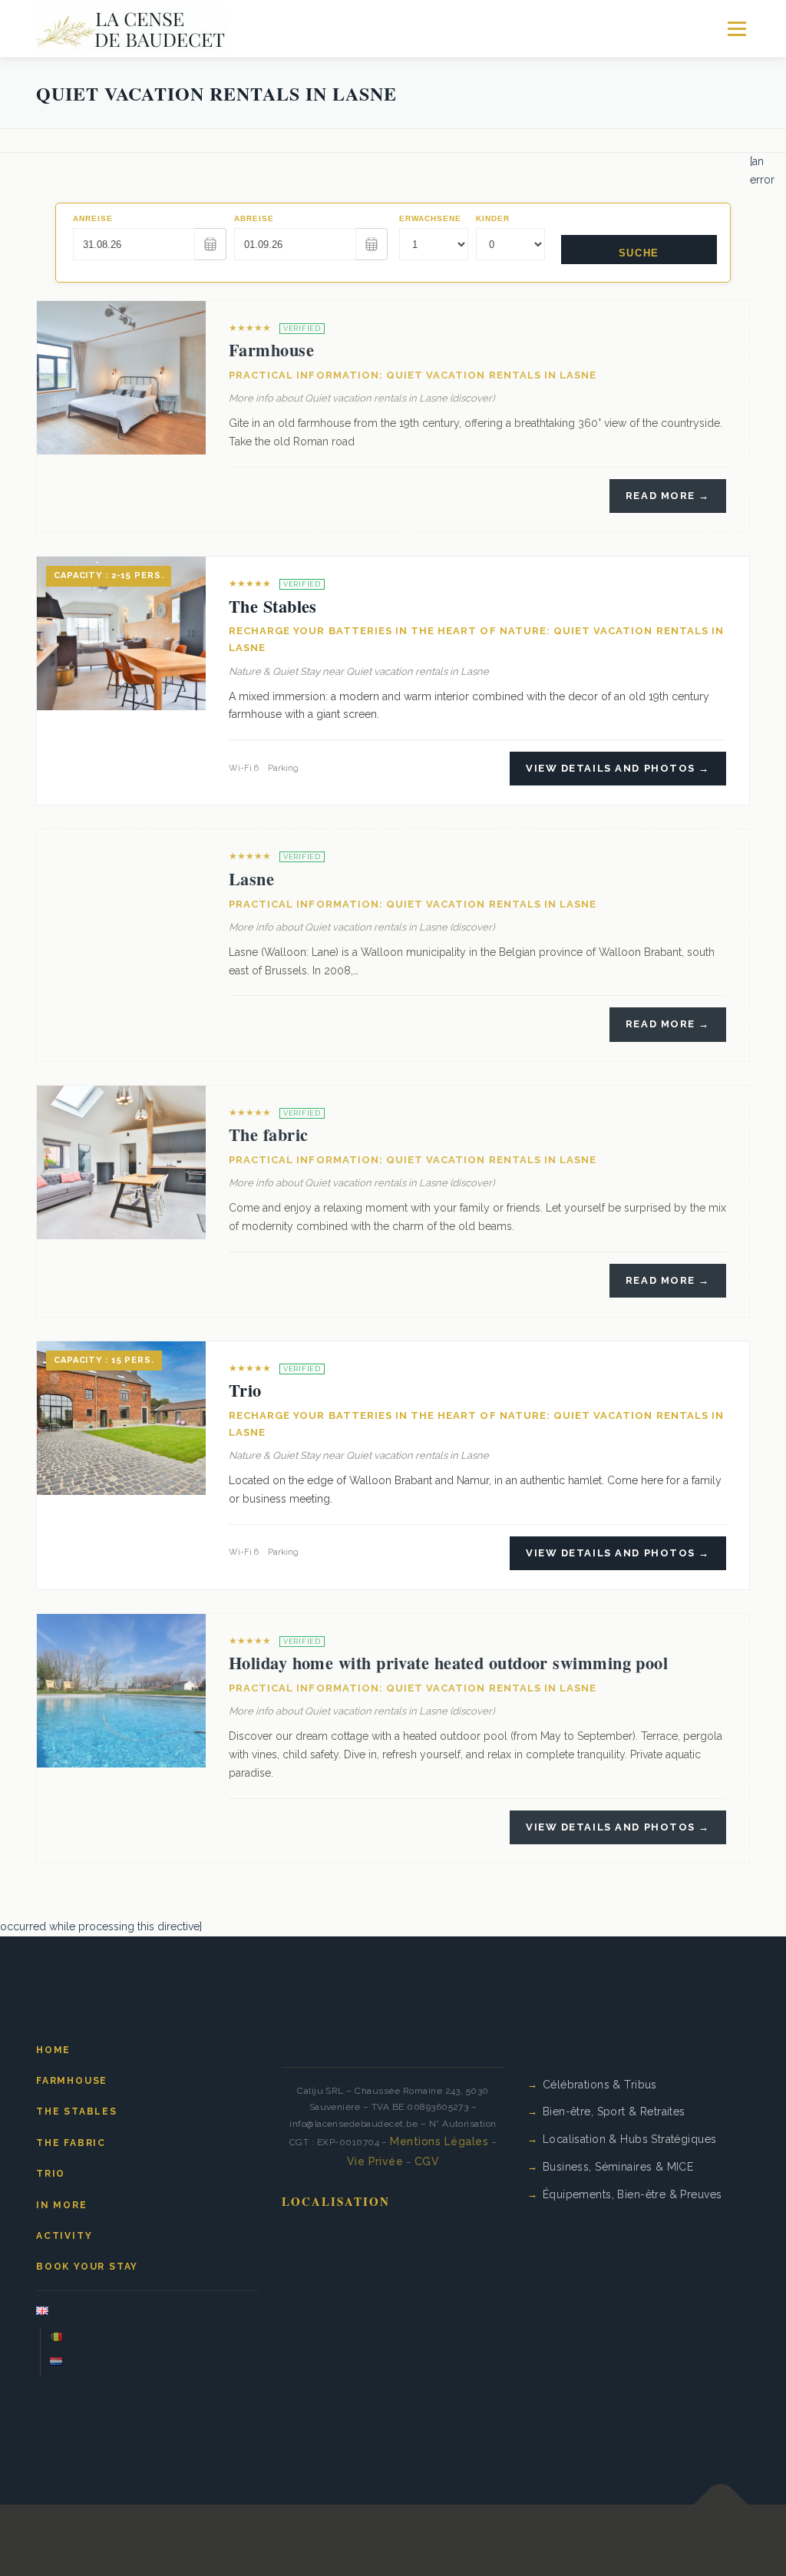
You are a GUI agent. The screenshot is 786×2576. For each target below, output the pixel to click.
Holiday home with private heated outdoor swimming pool (448, 1663)
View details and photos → (618, 768)
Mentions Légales (439, 2141)
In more (62, 2205)
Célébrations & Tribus (600, 2085)
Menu (736, 28)
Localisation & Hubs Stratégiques (629, 2139)
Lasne (251, 879)
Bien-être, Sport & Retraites (614, 2111)
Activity (64, 2236)
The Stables (273, 606)
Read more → (668, 496)
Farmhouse (271, 350)
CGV (427, 2161)
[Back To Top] (721, 2504)
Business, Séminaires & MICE (618, 2167)
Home (53, 2050)
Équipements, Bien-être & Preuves (632, 2194)
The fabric (268, 1134)
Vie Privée (375, 2161)
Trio (245, 1390)
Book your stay (87, 2267)
